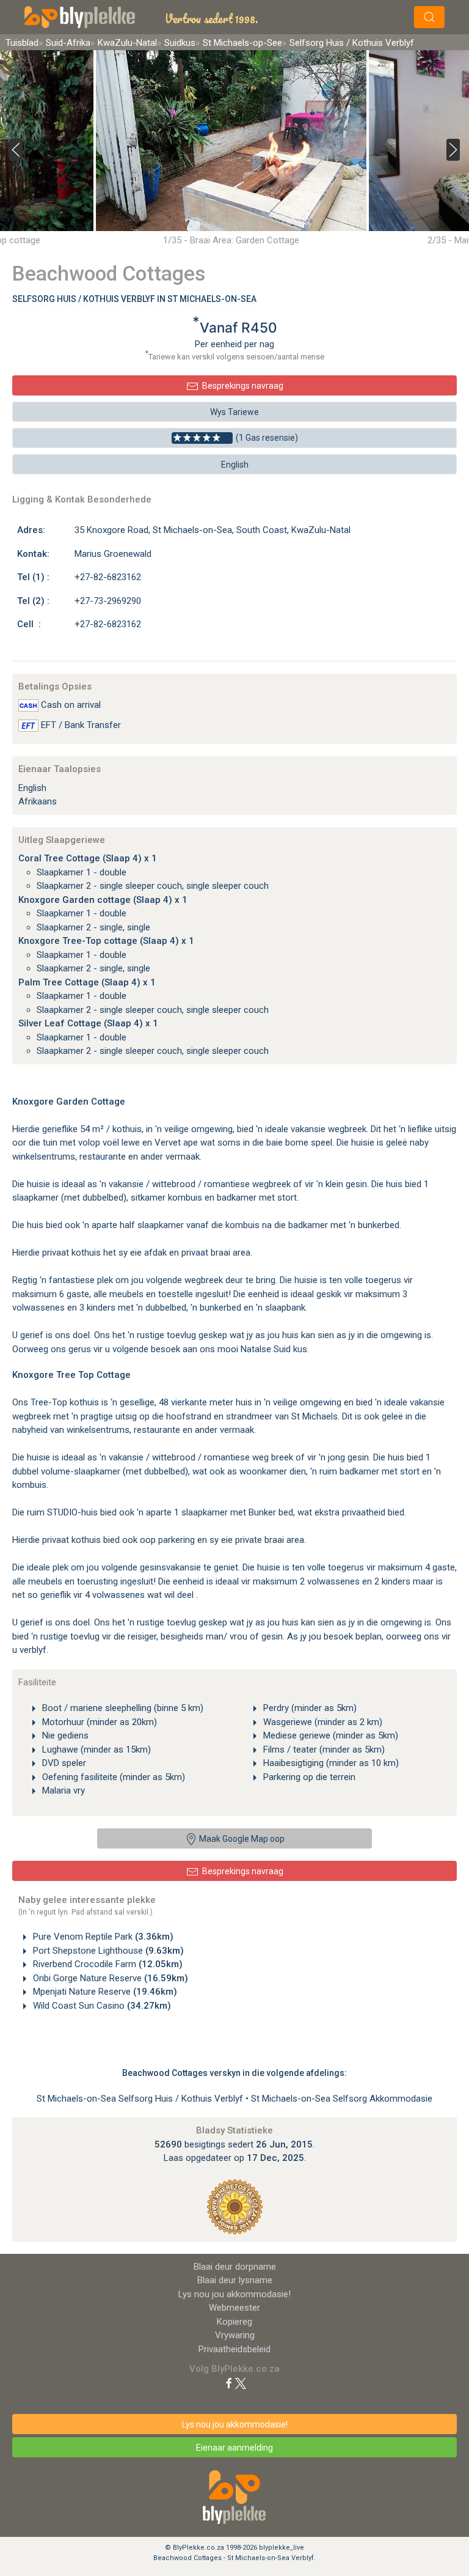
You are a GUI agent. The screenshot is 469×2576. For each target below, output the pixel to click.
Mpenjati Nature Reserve (104, 1992)
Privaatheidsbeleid (234, 2349)
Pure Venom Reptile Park (102, 1937)
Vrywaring (235, 2335)
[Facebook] (229, 2383)
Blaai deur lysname (235, 2280)
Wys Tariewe (234, 412)
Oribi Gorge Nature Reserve (109, 1978)
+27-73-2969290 (108, 601)
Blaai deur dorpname (235, 2267)
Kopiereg (234, 2322)
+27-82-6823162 (108, 577)
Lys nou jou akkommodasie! (234, 2294)
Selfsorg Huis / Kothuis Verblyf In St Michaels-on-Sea (134, 299)
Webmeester (234, 2308)
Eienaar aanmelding (234, 2448)
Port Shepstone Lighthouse (107, 1951)
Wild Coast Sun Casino (101, 2006)
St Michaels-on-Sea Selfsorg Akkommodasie (342, 2099)
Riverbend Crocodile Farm (107, 1964)
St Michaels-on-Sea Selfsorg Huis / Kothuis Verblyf (141, 2099)
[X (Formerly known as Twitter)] (241, 2383)
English (235, 465)
